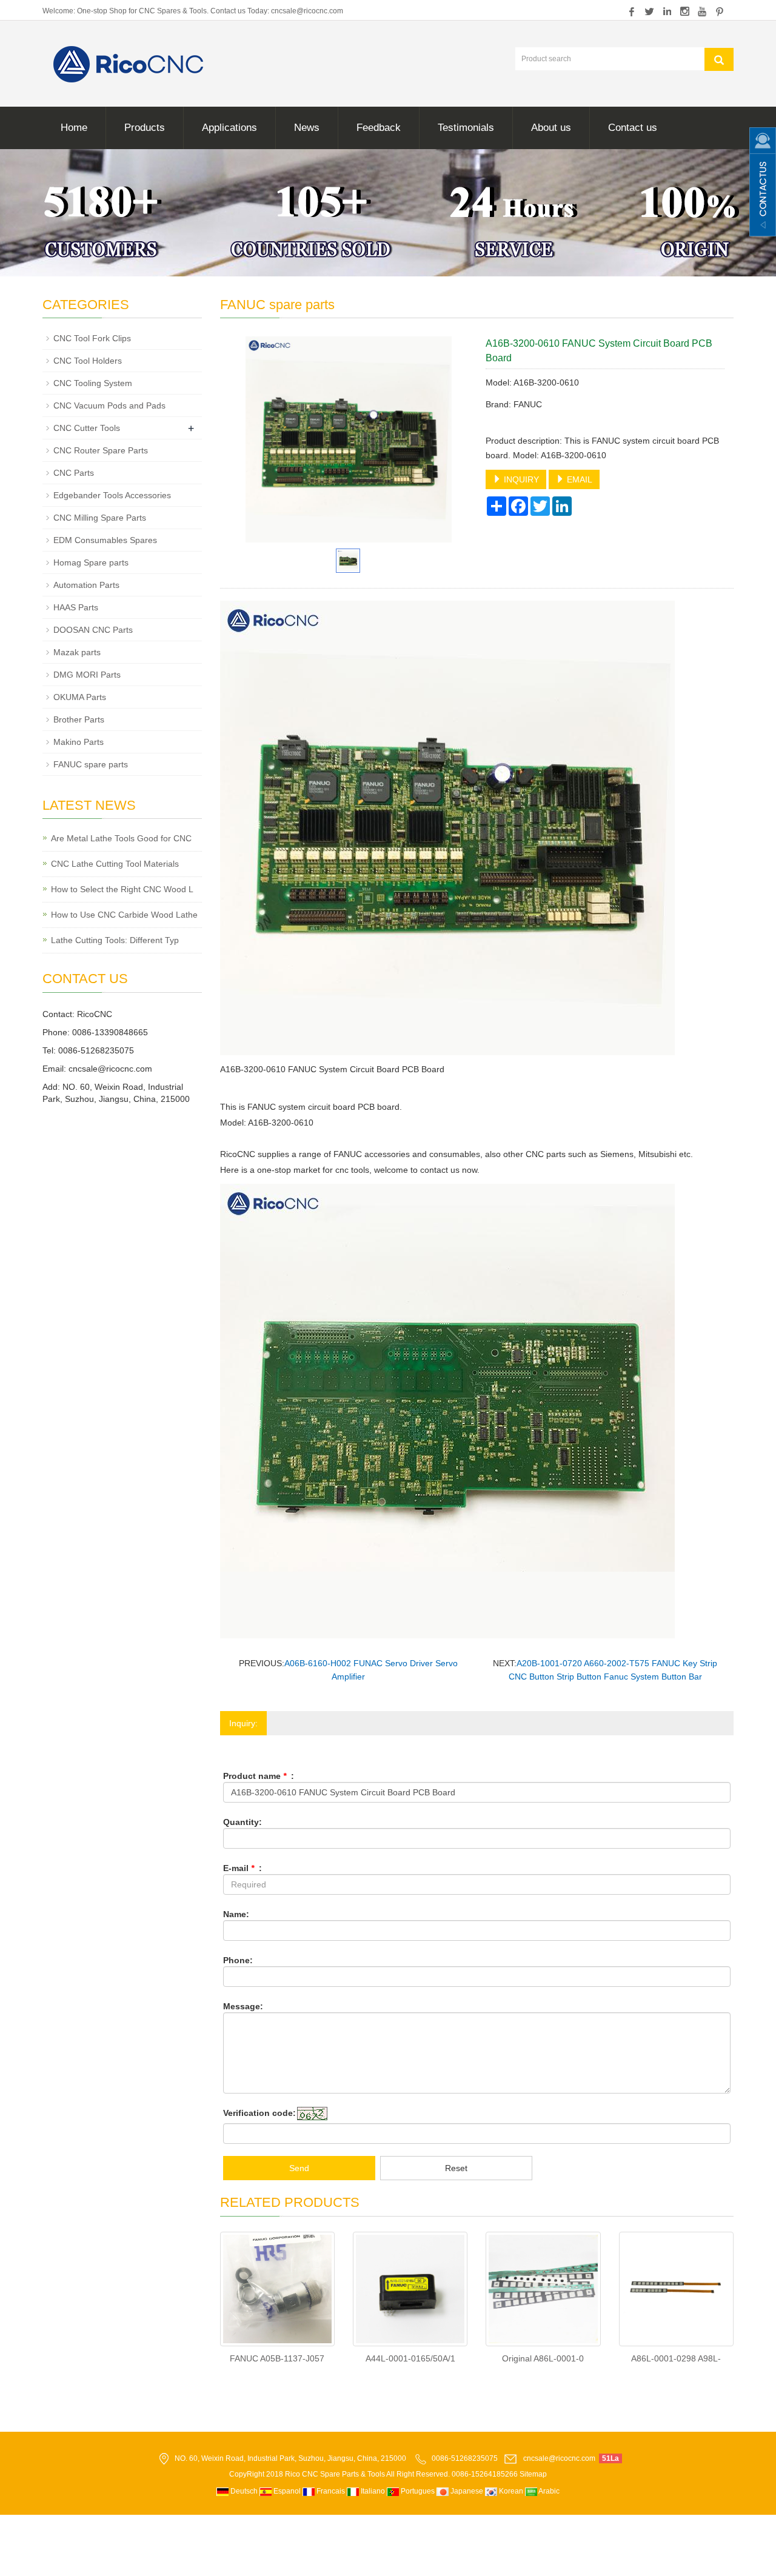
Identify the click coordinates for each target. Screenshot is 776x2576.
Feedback (379, 128)
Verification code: (259, 2113)
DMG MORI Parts (87, 675)
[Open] (763, 182)
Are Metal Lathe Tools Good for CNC (121, 838)
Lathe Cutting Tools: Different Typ (115, 940)
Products (145, 128)
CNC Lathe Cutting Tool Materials (115, 864)
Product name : (259, 1776)
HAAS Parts (76, 607)
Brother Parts (79, 719)
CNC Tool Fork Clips (92, 338)
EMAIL (578, 479)
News (307, 128)
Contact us (633, 128)
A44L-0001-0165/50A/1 (410, 2358)
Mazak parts (77, 652)
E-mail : (242, 1868)
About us (551, 128)
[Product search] (719, 59)
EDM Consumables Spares (105, 540)
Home (74, 128)
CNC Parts (74, 473)
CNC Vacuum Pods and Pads (109, 405)
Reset (456, 2168)
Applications (229, 128)
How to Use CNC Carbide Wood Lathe (124, 915)
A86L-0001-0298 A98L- (676, 2358)
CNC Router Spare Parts (101, 450)
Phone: (238, 1960)
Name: (236, 1914)
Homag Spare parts (91, 562)
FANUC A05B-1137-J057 (277, 2358)
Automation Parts (86, 585)
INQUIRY (520, 479)
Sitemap (533, 2474)
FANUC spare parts (91, 764)
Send (299, 2168)
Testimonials (466, 128)
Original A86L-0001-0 (543, 2358)
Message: (243, 2006)
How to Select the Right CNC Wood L (122, 889)
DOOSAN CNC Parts (93, 630)
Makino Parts (79, 742)
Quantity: (242, 1822)
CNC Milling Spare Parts (100, 518)
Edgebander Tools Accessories (112, 495)
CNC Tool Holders (88, 361)
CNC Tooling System (93, 383)
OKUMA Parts (80, 697)
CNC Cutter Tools (87, 428)
